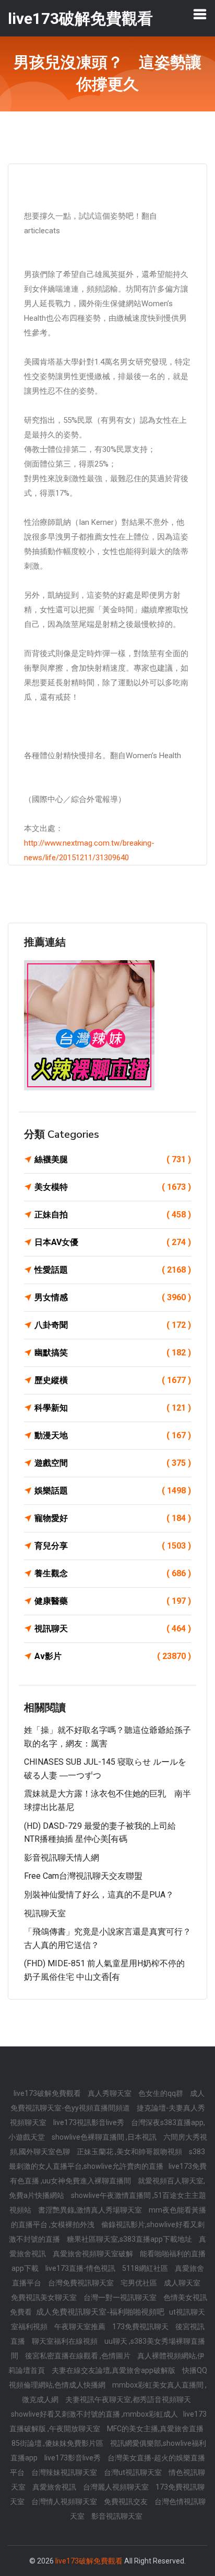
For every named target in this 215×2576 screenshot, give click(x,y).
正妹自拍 (113, 1215)
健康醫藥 (113, 1601)
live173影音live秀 (73, 2458)
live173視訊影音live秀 (89, 2122)
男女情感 (113, 1297)
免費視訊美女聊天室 (45, 2297)
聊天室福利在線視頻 (65, 2341)
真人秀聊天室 (110, 2093)
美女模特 (113, 1187)
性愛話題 (113, 1270)
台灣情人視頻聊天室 (65, 2502)
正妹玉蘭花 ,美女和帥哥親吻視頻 (130, 2152)
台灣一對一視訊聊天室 (121, 2297)
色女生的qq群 (162, 2093)
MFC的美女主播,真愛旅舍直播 (155, 2429)
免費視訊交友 (127, 2502)
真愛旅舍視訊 (55, 2487)
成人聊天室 (182, 2283)
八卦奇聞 (113, 1325)
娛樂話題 (113, 1491)
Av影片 (113, 1656)
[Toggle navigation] (200, 14)
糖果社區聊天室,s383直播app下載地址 (130, 2239)
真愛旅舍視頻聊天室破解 (94, 2254)
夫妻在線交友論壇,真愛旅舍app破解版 (114, 2370)
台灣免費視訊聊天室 (82, 2283)
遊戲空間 (113, 1463)
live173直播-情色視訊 (81, 2268)
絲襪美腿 (113, 1159)
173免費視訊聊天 (141, 2327)
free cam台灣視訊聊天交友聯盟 (83, 1876)
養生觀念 (113, 1573)
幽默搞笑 (113, 1353)
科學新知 (113, 1408)
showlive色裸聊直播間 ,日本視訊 (105, 2137)
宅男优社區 (140, 2283)
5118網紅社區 (146, 2268)
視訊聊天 (113, 1629)
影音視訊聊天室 (117, 2516)
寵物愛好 (113, 1518)
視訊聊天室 (45, 1913)
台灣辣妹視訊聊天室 (65, 2472)
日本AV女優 (113, 1242)
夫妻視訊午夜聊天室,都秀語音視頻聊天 (128, 2399)
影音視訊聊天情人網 (62, 1858)
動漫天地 (113, 1435)
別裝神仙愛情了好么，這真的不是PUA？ (99, 1895)
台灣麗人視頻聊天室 (117, 2487)
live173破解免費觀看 (48, 2093)
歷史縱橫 (113, 1380)
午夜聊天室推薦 (81, 2327)
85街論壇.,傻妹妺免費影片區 (58, 2443)
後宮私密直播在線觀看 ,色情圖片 (79, 2356)
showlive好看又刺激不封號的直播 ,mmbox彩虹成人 (94, 2414)
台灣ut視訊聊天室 (134, 2472)
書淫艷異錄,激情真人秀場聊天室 (91, 2210)
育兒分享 (113, 1546)
